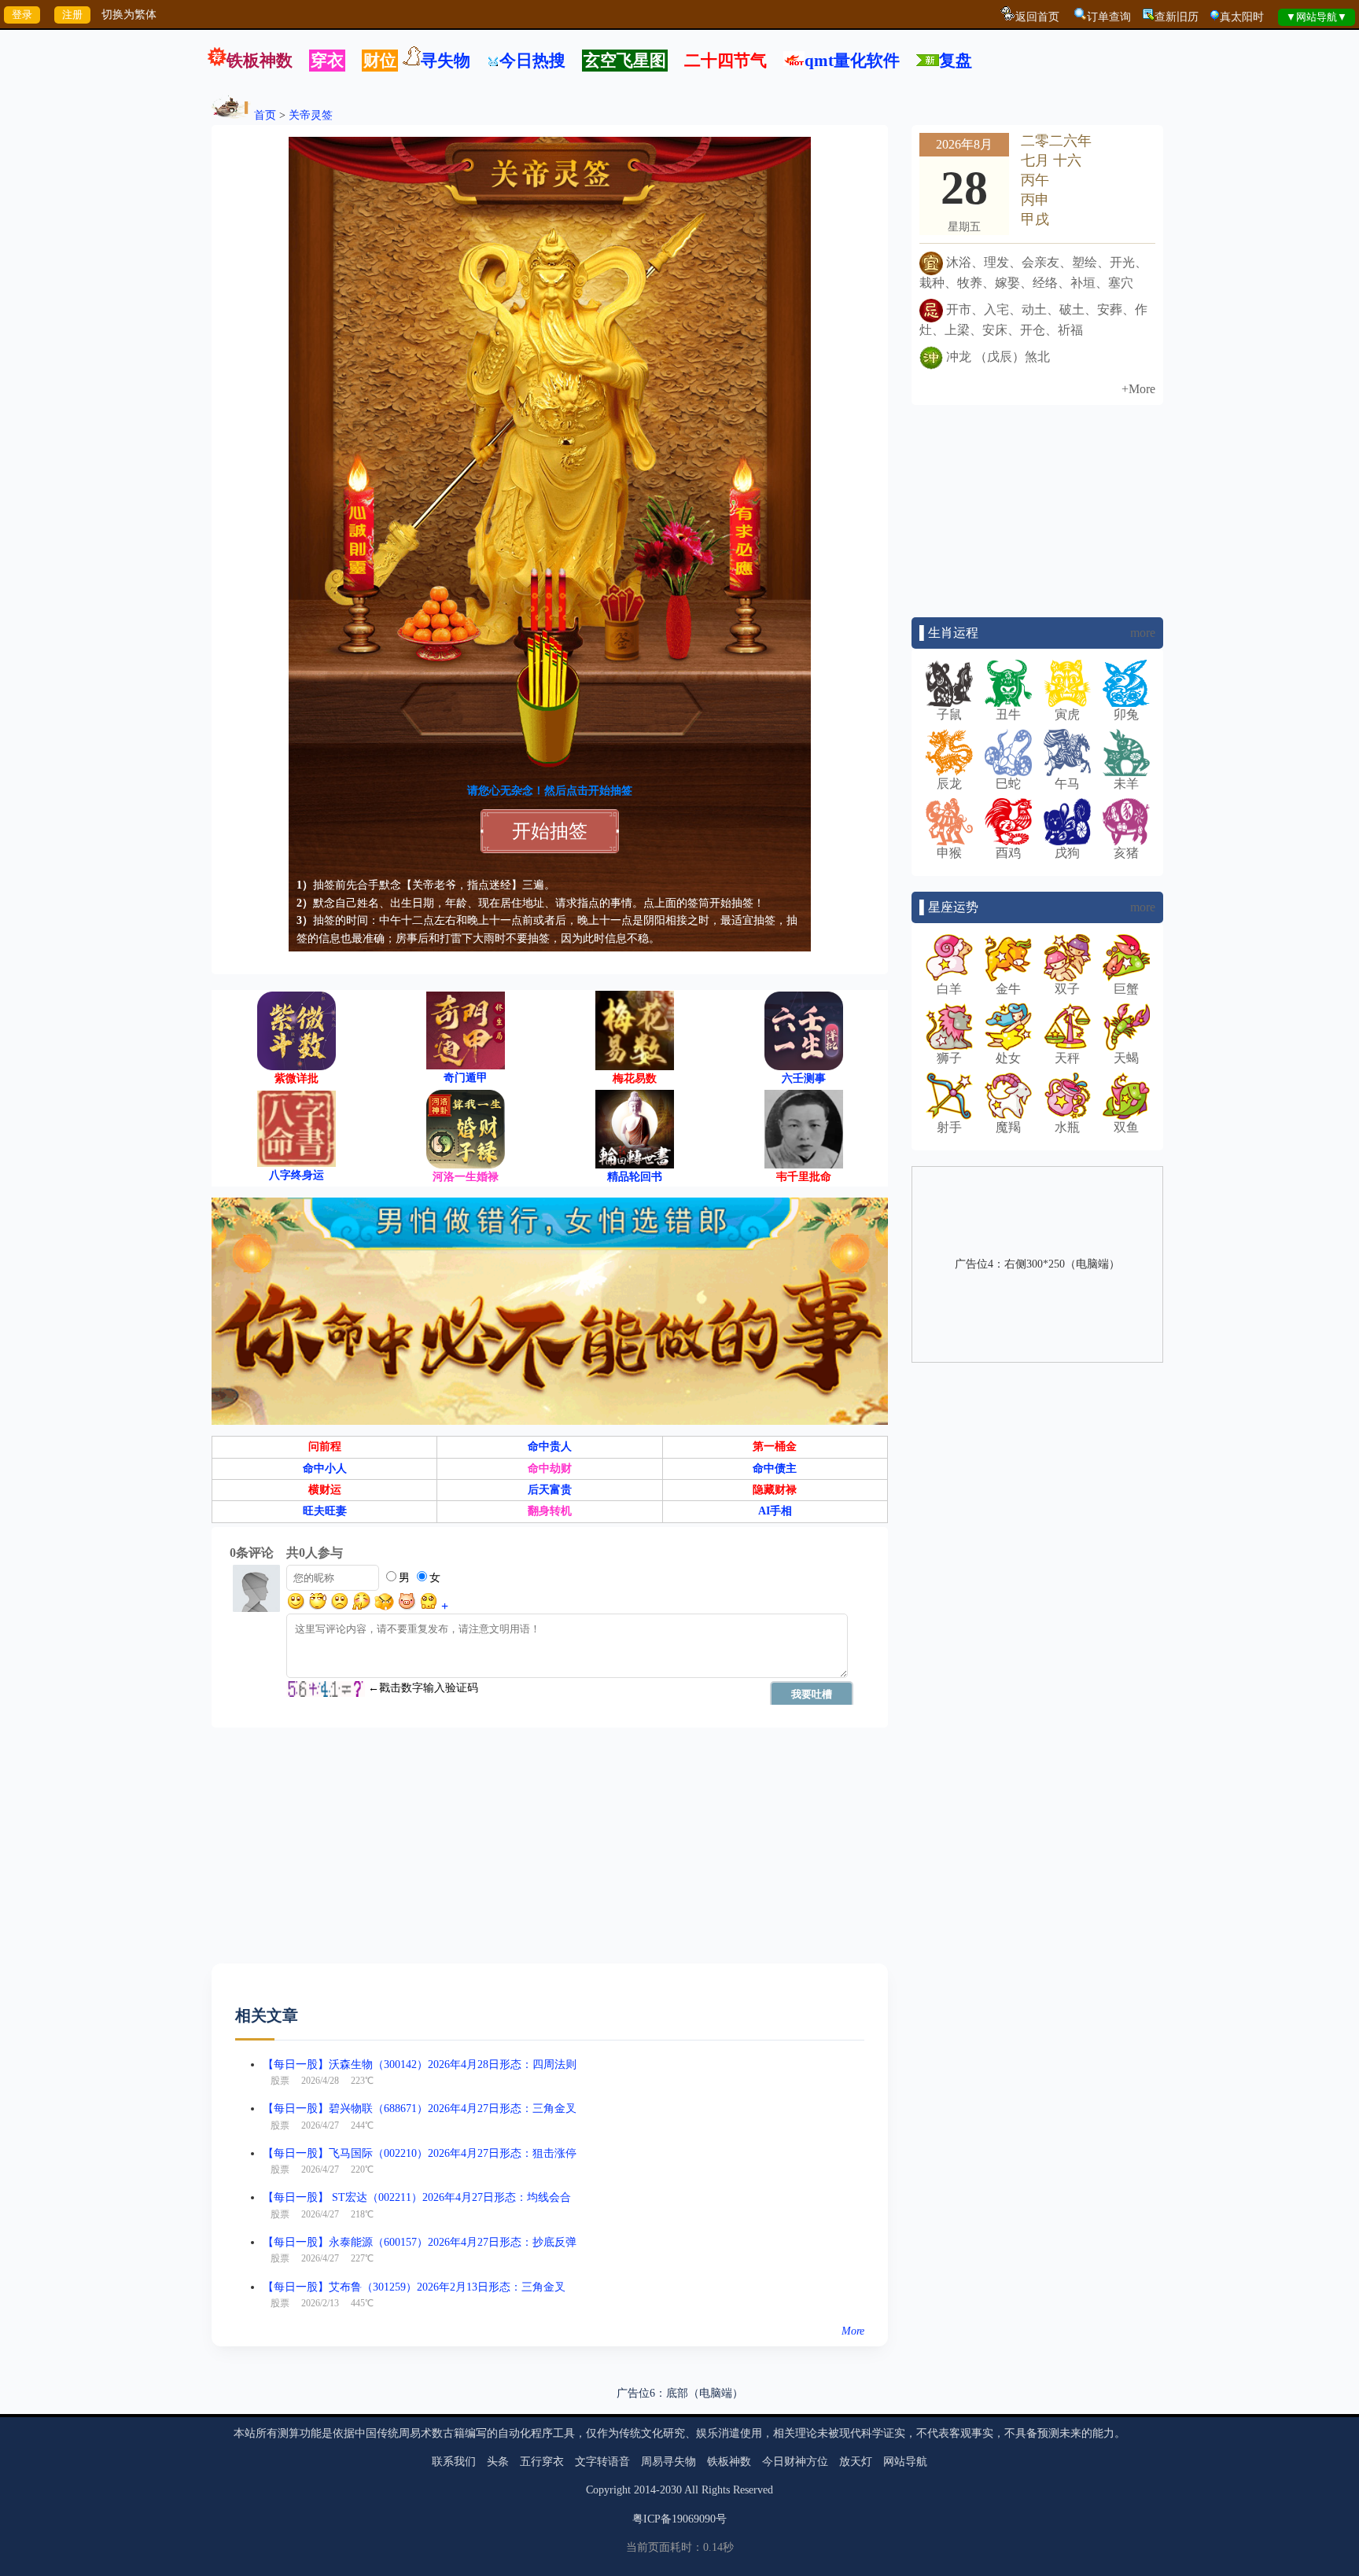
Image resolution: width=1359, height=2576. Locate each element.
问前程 (325, 1446)
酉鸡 (1008, 853)
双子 (1067, 989)
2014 (645, 2490)
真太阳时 (1242, 17)
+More (1138, 389)
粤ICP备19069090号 (679, 2519)
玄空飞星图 (625, 61)
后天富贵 (550, 1490)
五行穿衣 (542, 2462)
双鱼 (1126, 1127)
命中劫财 (550, 1468)
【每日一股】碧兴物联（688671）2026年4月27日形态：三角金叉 (420, 2109)
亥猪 (1126, 853)
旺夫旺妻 (325, 1511)
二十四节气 (726, 61)
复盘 (956, 61)
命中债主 (775, 1468)
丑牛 (1008, 714)
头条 (498, 2462)
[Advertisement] (550, 1853)
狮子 (949, 1058)
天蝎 (1126, 1058)
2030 (671, 2490)
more (1143, 633)
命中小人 (325, 1468)
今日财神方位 (795, 2462)
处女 (1008, 1058)
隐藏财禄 (775, 1490)
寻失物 (446, 61)
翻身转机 (550, 1511)
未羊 (1126, 784)
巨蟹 (1126, 989)
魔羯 (1008, 1127)
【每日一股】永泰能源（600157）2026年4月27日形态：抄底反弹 (420, 2242)
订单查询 (1109, 17)
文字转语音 (602, 2462)
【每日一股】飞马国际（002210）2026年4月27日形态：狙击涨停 (420, 2153)
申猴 (949, 853)
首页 (265, 115)
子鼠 (949, 714)
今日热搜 (532, 61)
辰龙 (949, 784)
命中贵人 (550, 1446)
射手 (949, 1127)
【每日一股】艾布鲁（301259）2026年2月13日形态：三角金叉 (414, 2287)
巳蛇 (1008, 784)
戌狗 (1067, 853)
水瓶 (1067, 1127)
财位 (380, 61)
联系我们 (454, 2462)
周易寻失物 (668, 2462)
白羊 (949, 989)
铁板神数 (260, 61)
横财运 (325, 1490)
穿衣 (327, 61)
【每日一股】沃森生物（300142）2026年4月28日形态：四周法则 (420, 2064)
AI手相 (775, 1511)
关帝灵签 (311, 115)
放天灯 (856, 2462)
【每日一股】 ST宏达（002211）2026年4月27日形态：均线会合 (417, 2197)
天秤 (1067, 1058)
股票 (280, 2081)
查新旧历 (1177, 17)
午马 (1067, 784)
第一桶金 (775, 1446)
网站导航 (905, 2462)
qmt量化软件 (852, 61)
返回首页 (1037, 17)
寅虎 (1067, 714)
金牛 (1008, 989)
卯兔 (1126, 714)
